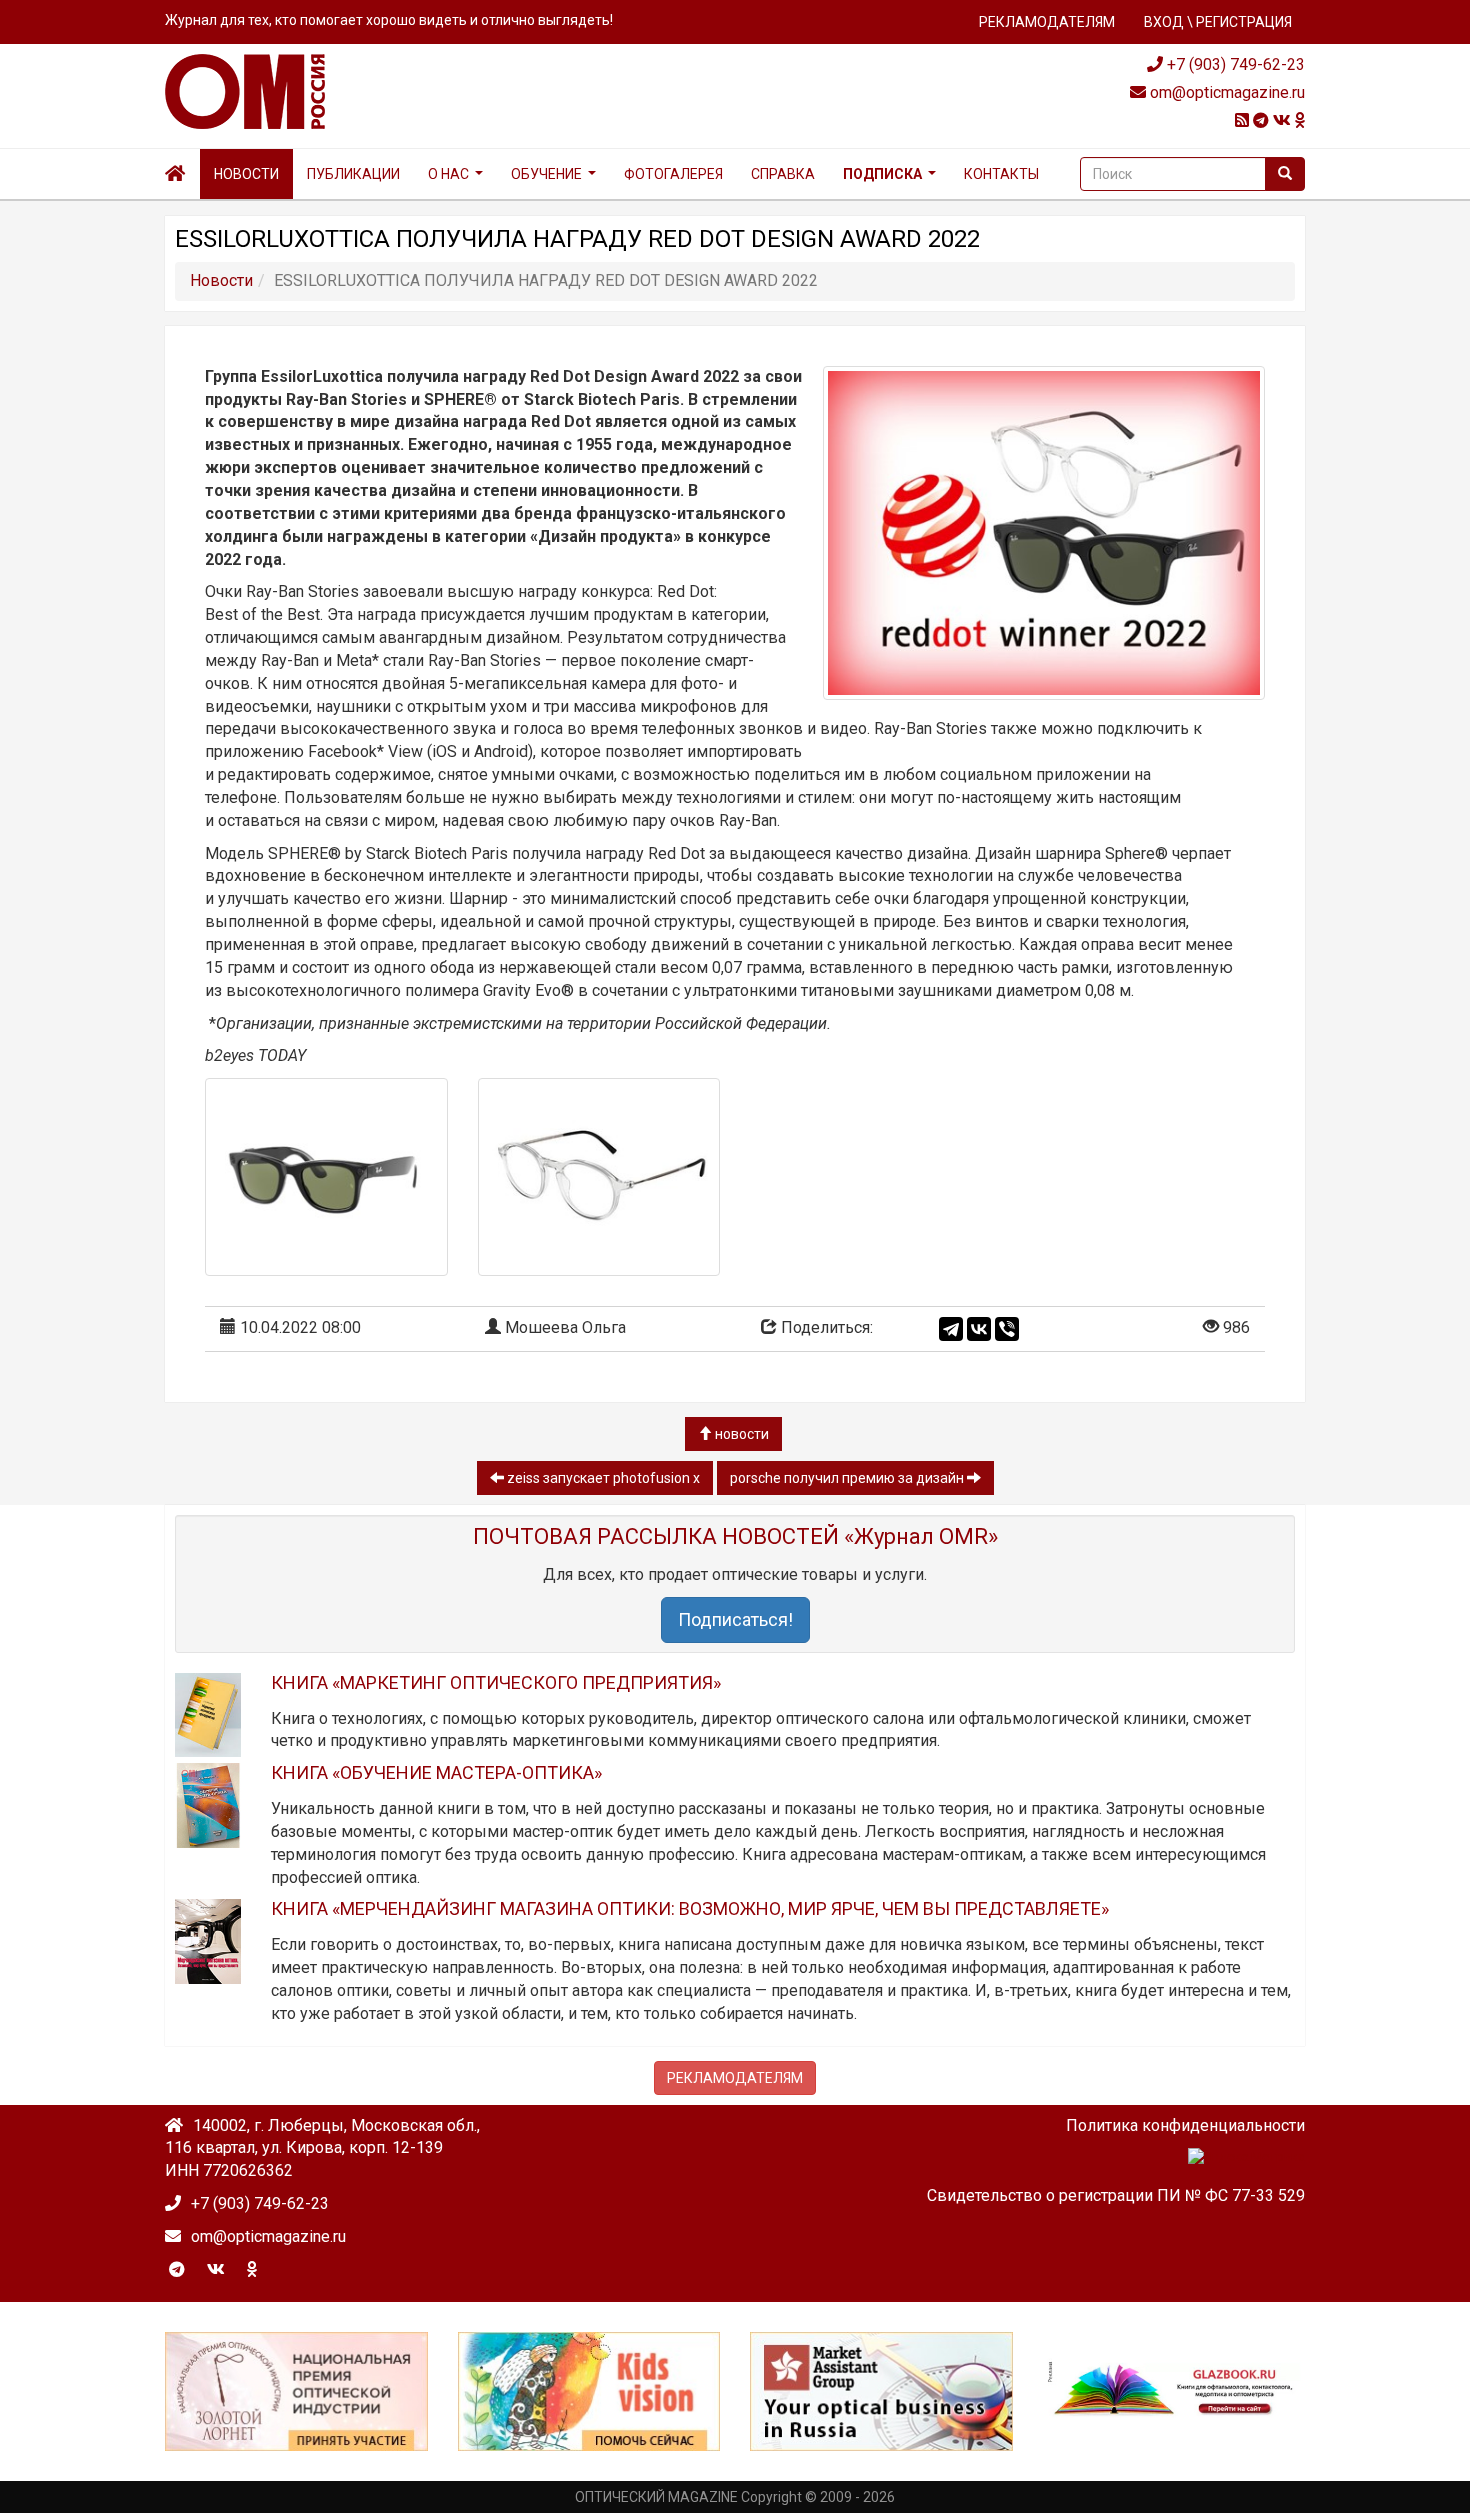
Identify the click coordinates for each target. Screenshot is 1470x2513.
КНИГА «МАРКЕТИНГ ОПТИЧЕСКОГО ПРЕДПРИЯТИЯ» (496, 1682)
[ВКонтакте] (979, 1329)
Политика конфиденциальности (1185, 2125)
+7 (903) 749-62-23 (1234, 64)
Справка (783, 174)
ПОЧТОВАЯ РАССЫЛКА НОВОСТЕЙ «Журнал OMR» (735, 1536)
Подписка (882, 174)
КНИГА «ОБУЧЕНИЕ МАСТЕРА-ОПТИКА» (436, 1772)
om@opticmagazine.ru (1225, 92)
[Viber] (1007, 1329)
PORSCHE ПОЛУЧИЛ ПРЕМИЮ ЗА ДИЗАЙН (848, 1478)
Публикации (353, 174)
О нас (448, 174)
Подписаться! (735, 1619)
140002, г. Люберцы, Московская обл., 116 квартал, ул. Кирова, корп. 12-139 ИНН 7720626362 (322, 2148)
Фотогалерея (673, 174)
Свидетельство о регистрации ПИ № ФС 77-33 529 (1116, 2195)
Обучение (546, 174)
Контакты (1001, 174)
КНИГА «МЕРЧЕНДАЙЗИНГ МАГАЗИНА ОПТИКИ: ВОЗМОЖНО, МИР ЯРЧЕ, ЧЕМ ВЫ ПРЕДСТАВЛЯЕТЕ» (690, 1908)
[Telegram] (951, 1329)
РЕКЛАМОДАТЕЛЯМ (1047, 22)
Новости (246, 174)
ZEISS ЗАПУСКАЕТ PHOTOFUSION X (602, 1478)
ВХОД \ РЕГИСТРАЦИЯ (1218, 22)
